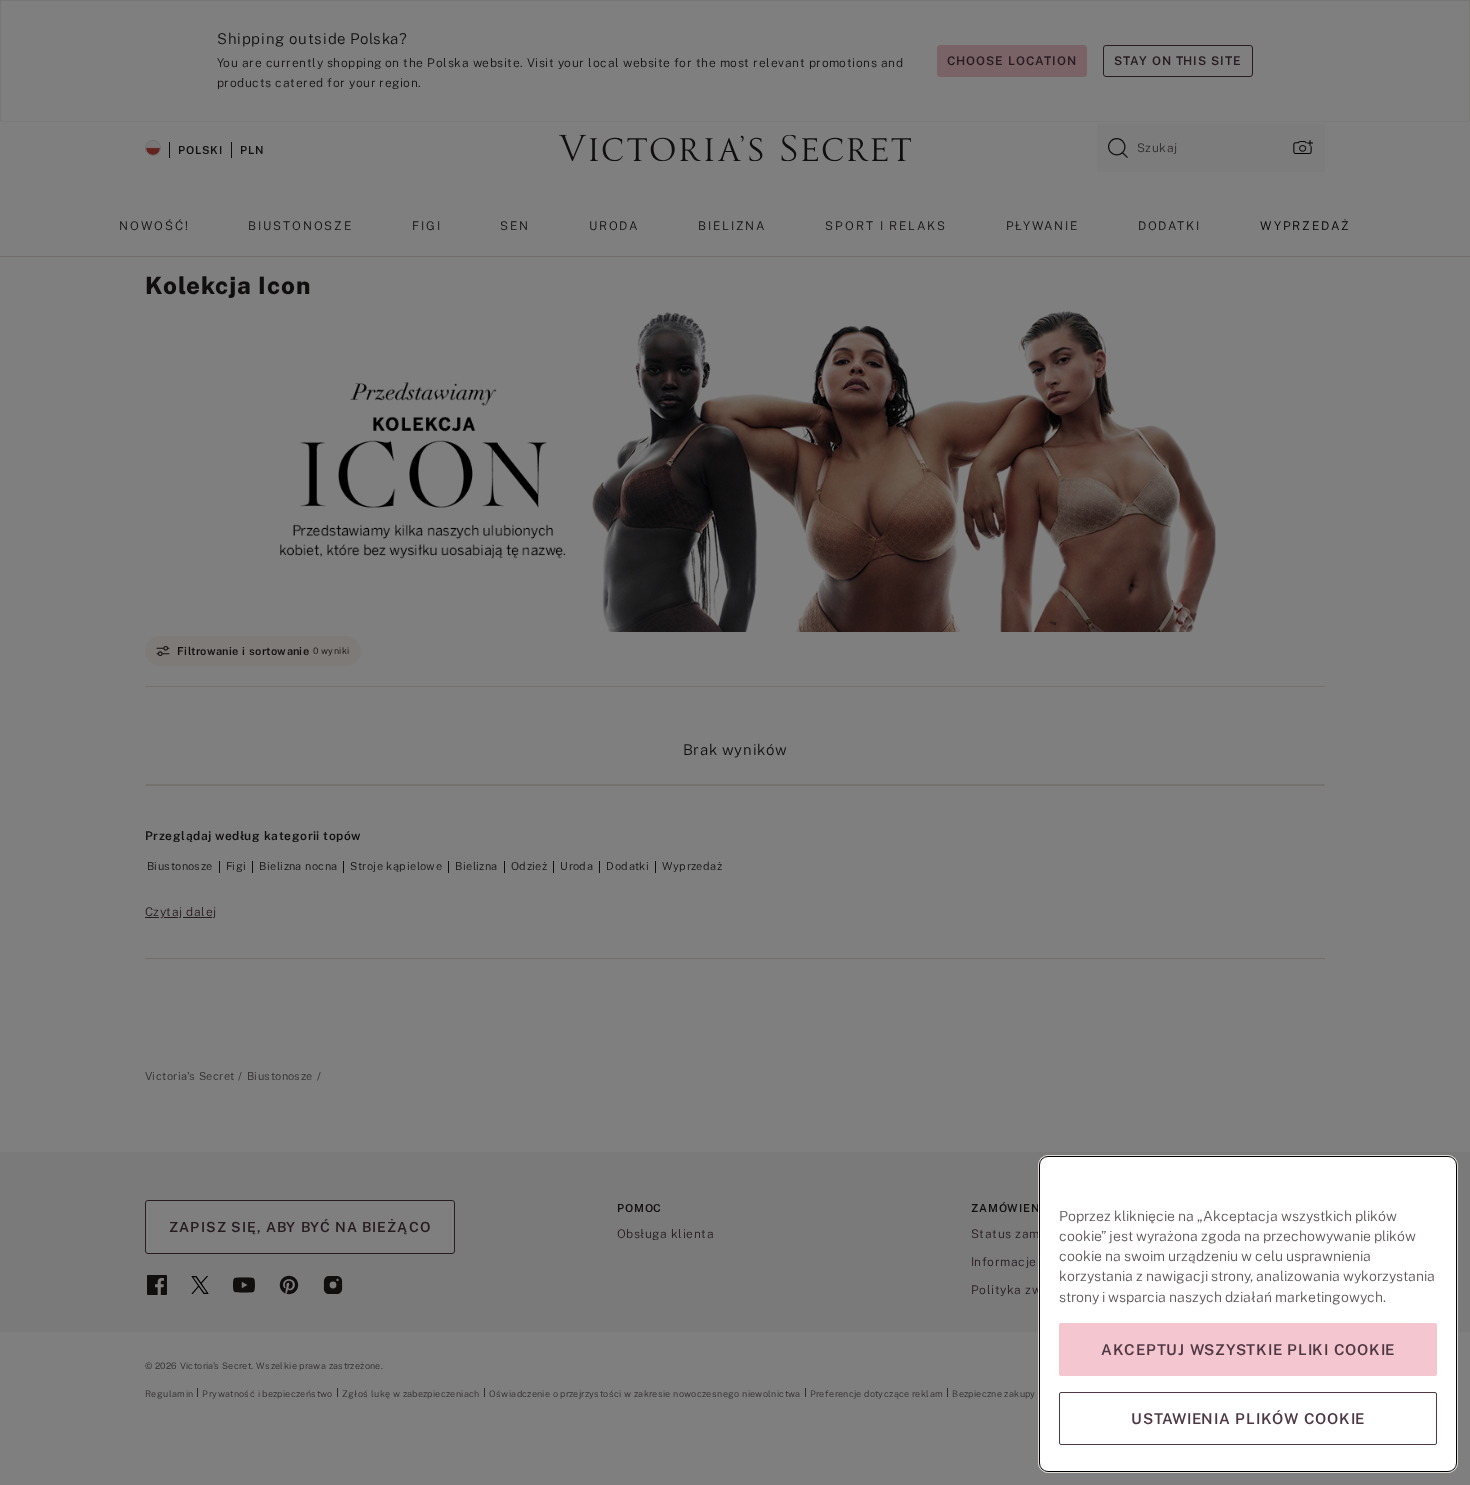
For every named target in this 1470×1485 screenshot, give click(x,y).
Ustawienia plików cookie (1248, 1418)
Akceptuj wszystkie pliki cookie (1248, 1349)
